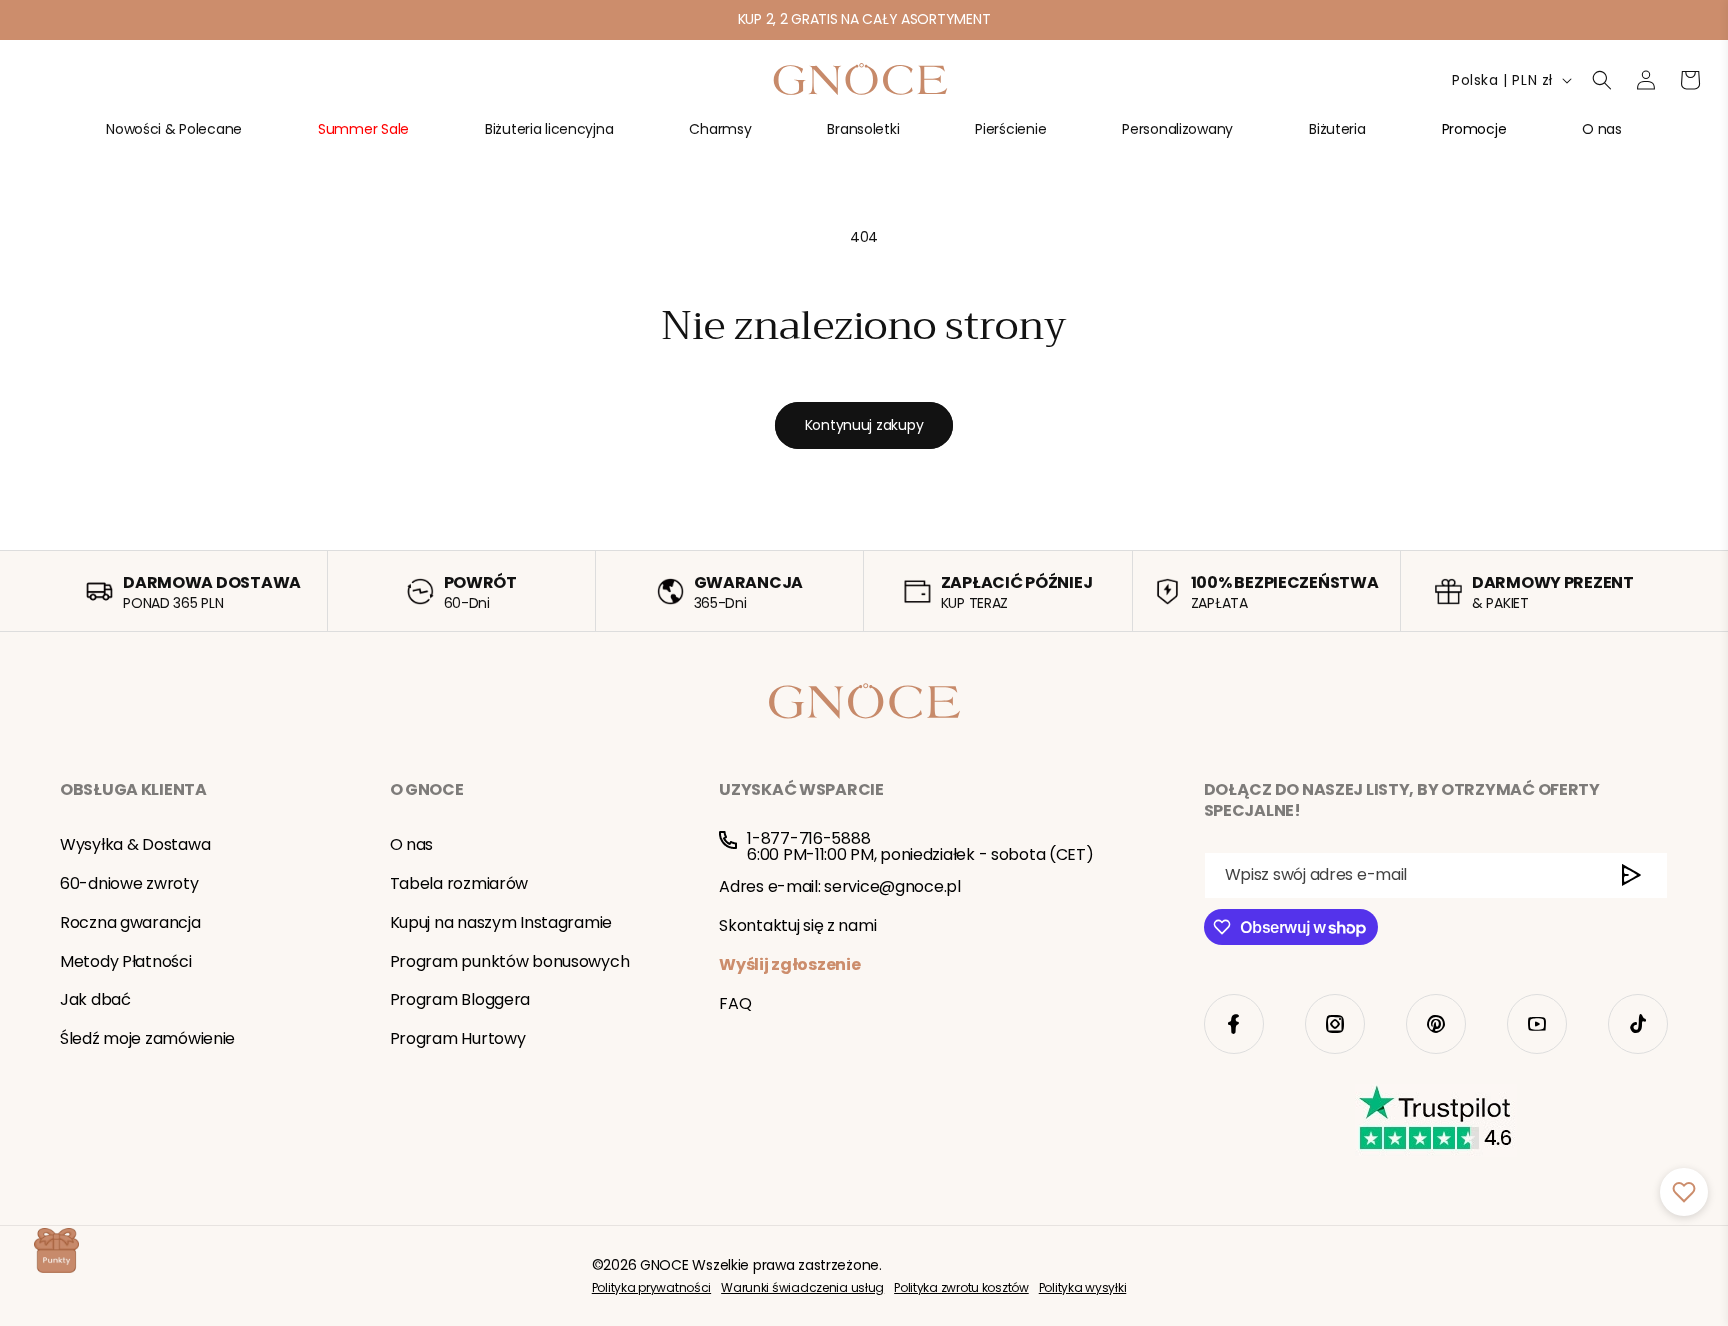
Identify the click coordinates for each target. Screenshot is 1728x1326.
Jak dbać (95, 999)
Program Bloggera (460, 999)
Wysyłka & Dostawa (135, 844)
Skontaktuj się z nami (797, 925)
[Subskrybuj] (1632, 875)
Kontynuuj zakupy (864, 425)
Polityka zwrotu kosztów (961, 1287)
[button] (174, 137)
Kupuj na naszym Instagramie (501, 922)
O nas (412, 844)
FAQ (735, 1002)
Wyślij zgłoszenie (789, 964)
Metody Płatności (126, 960)
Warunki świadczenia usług (802, 1287)
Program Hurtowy (458, 1038)
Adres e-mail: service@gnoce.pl (840, 886)
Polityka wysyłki (1083, 1287)
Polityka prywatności (651, 1287)
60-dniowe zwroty (129, 883)
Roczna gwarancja (130, 922)
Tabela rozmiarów (459, 883)
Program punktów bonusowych (510, 960)
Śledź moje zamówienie (147, 1038)
